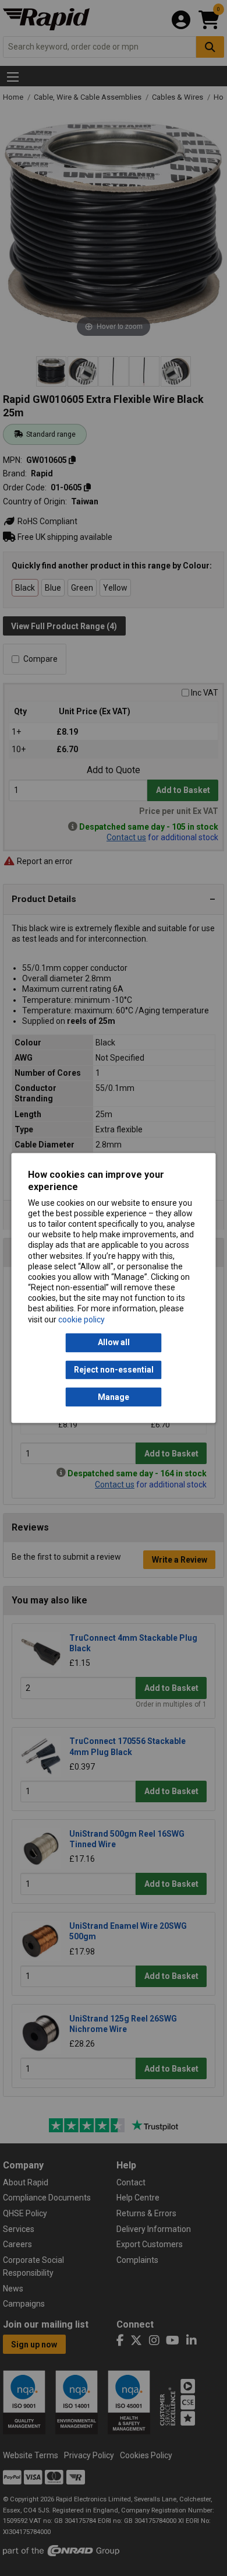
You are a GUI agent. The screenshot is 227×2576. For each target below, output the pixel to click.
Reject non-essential (114, 1370)
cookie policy (81, 1319)
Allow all (114, 1343)
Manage (114, 1397)
